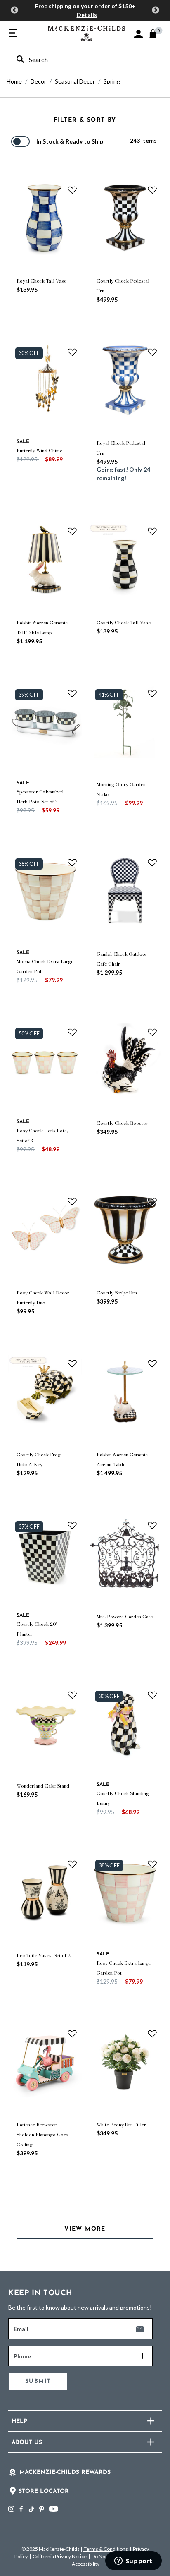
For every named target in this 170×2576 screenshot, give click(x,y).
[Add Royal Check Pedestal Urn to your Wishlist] (152, 352)
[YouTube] (53, 2509)
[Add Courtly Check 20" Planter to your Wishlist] (72, 1525)
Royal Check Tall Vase (41, 281)
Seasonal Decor (75, 81)
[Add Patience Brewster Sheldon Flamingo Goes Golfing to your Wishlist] (72, 2034)
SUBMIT (38, 2381)
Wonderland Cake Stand (43, 1786)
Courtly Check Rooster (122, 1123)
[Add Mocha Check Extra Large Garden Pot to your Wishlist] (72, 863)
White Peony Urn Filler (121, 2125)
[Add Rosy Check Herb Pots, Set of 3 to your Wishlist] (72, 1032)
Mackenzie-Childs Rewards (65, 2472)
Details (87, 15)
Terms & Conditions (106, 2549)
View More (85, 2229)
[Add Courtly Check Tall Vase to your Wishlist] (152, 531)
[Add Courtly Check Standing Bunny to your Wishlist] (152, 1695)
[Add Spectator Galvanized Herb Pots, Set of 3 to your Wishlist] (72, 693)
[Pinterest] (42, 2509)
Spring (112, 81)
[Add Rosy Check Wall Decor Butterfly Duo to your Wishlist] (72, 1201)
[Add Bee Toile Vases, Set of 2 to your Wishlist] (72, 1864)
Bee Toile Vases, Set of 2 (44, 1955)
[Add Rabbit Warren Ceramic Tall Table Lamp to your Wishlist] (72, 531)
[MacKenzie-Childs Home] (86, 32)
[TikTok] (31, 2509)
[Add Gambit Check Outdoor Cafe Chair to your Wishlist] (152, 863)
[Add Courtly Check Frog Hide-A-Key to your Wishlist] (72, 1363)
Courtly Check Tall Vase (124, 623)
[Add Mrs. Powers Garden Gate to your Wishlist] (152, 1525)
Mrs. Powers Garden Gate (125, 1617)
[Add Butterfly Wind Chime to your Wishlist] (72, 352)
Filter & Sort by (85, 120)
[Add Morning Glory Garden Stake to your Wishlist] (152, 693)
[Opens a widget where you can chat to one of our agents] (133, 2562)
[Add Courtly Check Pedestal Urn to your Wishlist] (152, 190)
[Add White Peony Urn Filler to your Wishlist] (152, 2034)
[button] (138, 34)
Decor (38, 81)
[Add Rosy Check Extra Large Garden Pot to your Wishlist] (152, 1864)
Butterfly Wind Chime (39, 451)
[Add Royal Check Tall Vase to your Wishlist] (72, 190)
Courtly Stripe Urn (117, 1293)
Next (156, 10)
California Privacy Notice (60, 2556)
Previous (14, 10)
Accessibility (85, 2564)
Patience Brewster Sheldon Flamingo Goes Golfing (42, 2135)
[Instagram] (11, 2509)
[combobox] (78, 59)
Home (14, 81)
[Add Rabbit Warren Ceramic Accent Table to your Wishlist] (152, 1363)
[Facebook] (21, 2509)
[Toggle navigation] (13, 34)
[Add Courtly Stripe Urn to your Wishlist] (152, 1201)
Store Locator (44, 2491)
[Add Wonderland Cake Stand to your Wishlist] (72, 1695)
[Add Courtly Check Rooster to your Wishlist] (152, 1032)
